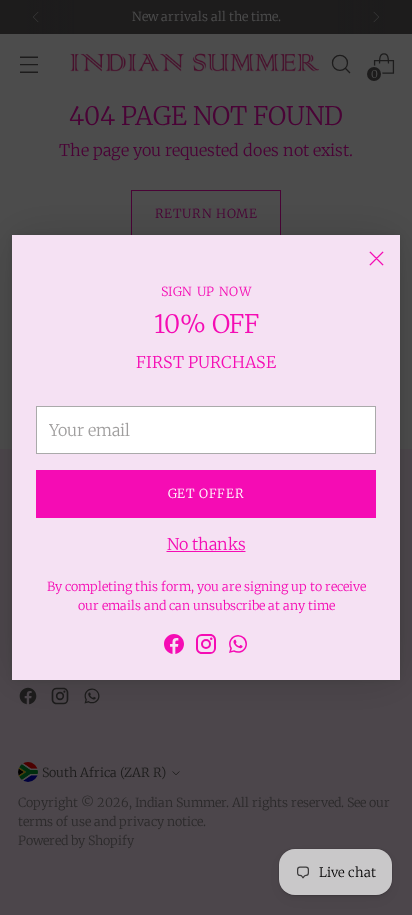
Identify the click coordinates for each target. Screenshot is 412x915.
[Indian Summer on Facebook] (174, 647)
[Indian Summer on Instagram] (206, 647)
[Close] (376, 258)
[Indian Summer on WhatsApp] (238, 647)
